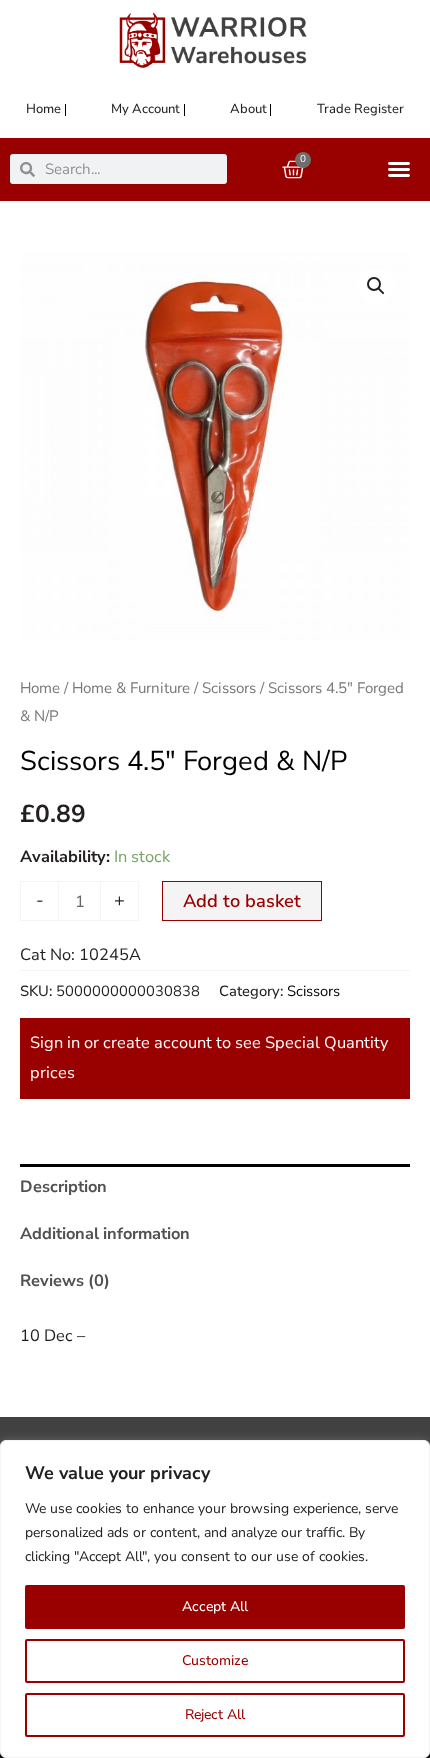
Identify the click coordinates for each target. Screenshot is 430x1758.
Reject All (215, 1714)
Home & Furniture (131, 688)
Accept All (215, 1606)
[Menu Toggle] (403, 169)
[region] (215, 1599)
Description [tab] (63, 1186)
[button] (376, 286)
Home (40, 688)
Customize (215, 1660)
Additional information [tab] (105, 1233)
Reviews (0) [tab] (65, 1280)
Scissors (229, 688)
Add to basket (242, 901)
